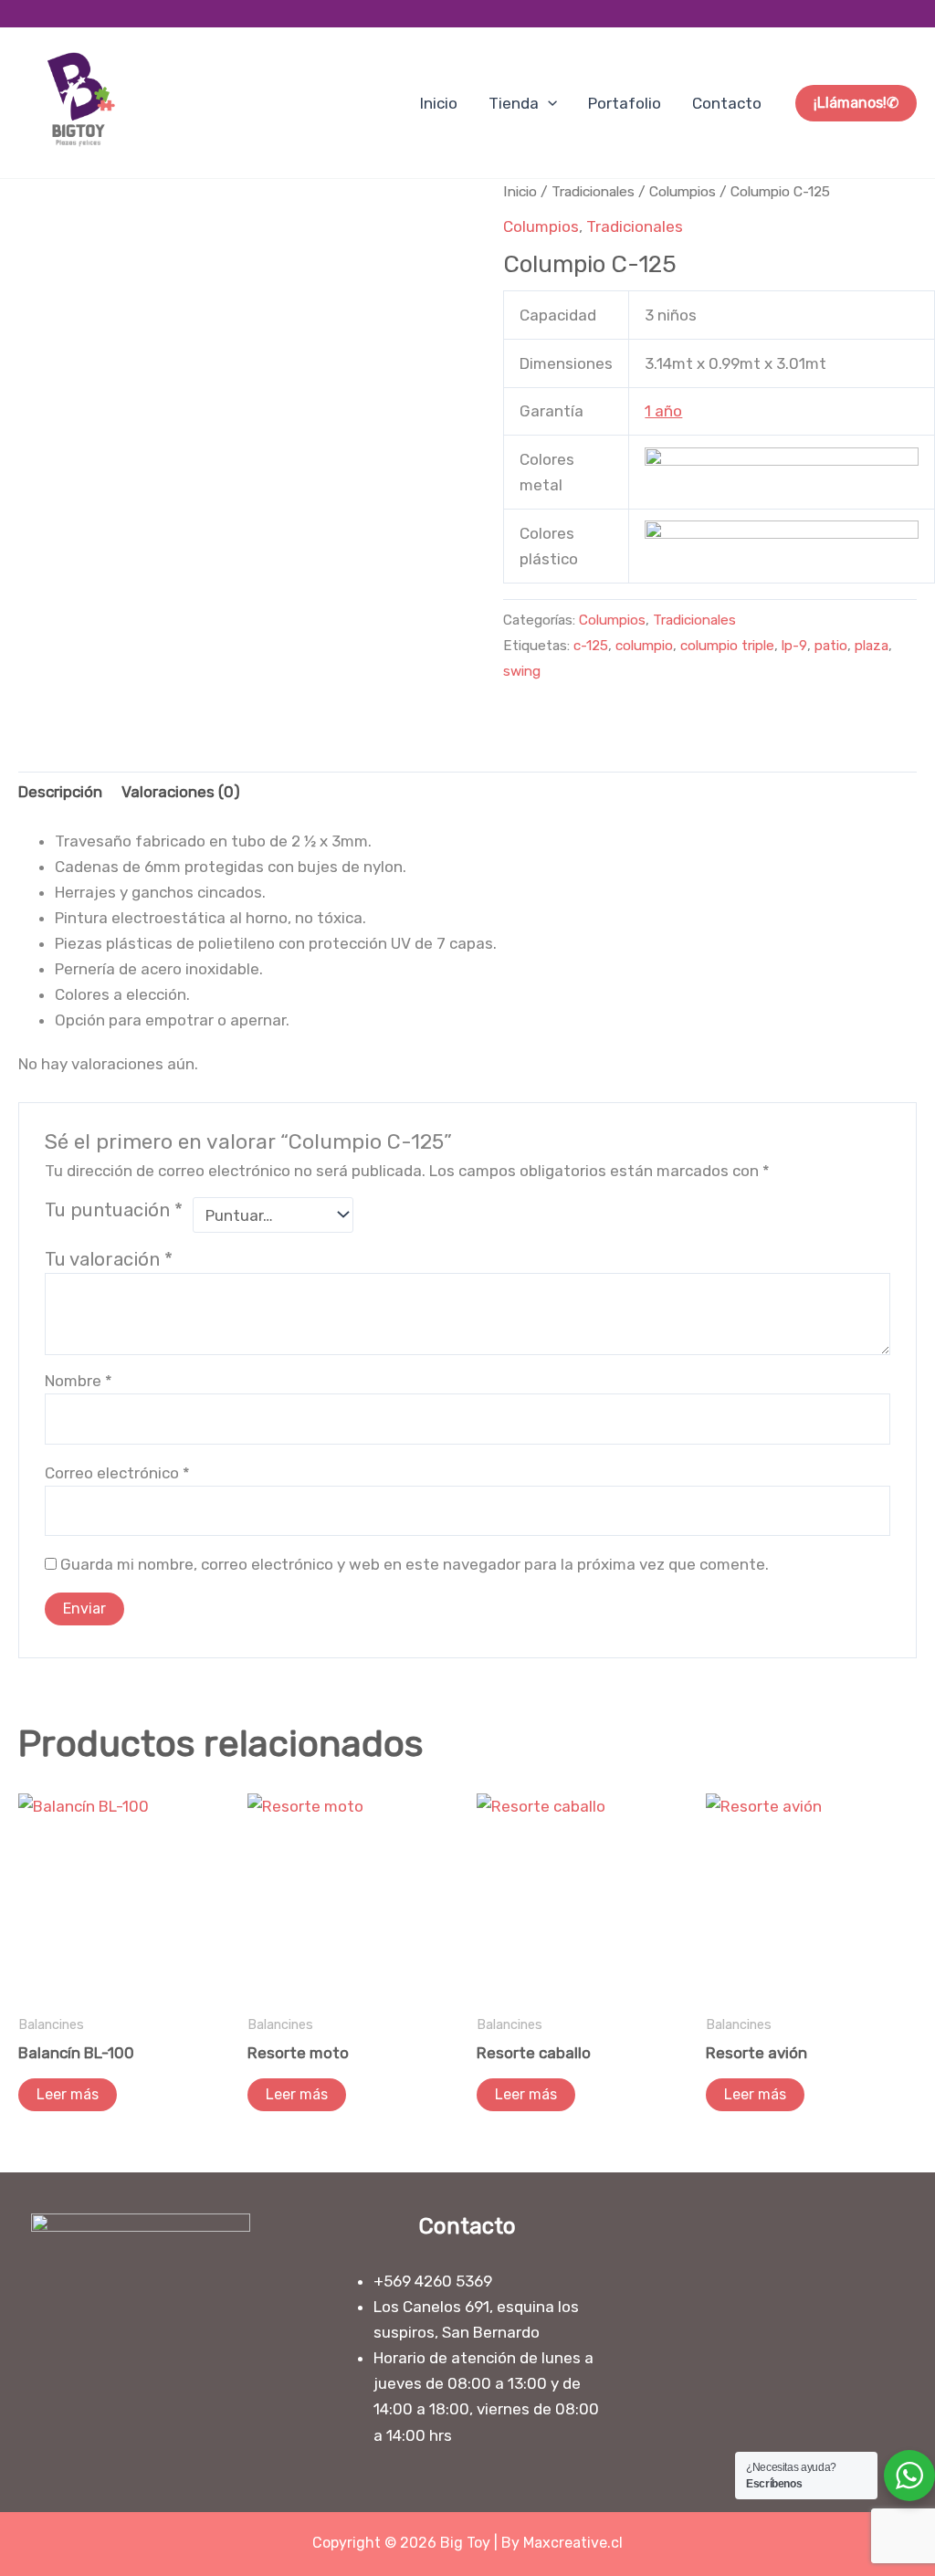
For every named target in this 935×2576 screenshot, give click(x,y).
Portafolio (625, 103)
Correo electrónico (117, 1473)
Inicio (439, 103)
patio (831, 646)
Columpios (683, 191)
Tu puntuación (114, 1210)
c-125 (591, 646)
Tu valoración (109, 1259)
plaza (872, 646)
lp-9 (794, 646)
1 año (663, 411)
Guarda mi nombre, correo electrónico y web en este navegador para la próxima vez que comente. (415, 1564)
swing (522, 671)
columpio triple (727, 646)
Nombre (79, 1381)
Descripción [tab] (60, 792)
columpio (644, 646)
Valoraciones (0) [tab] (181, 792)
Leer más (68, 2094)
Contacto (727, 103)
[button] (548, 103)
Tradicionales (593, 191)
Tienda (514, 103)
